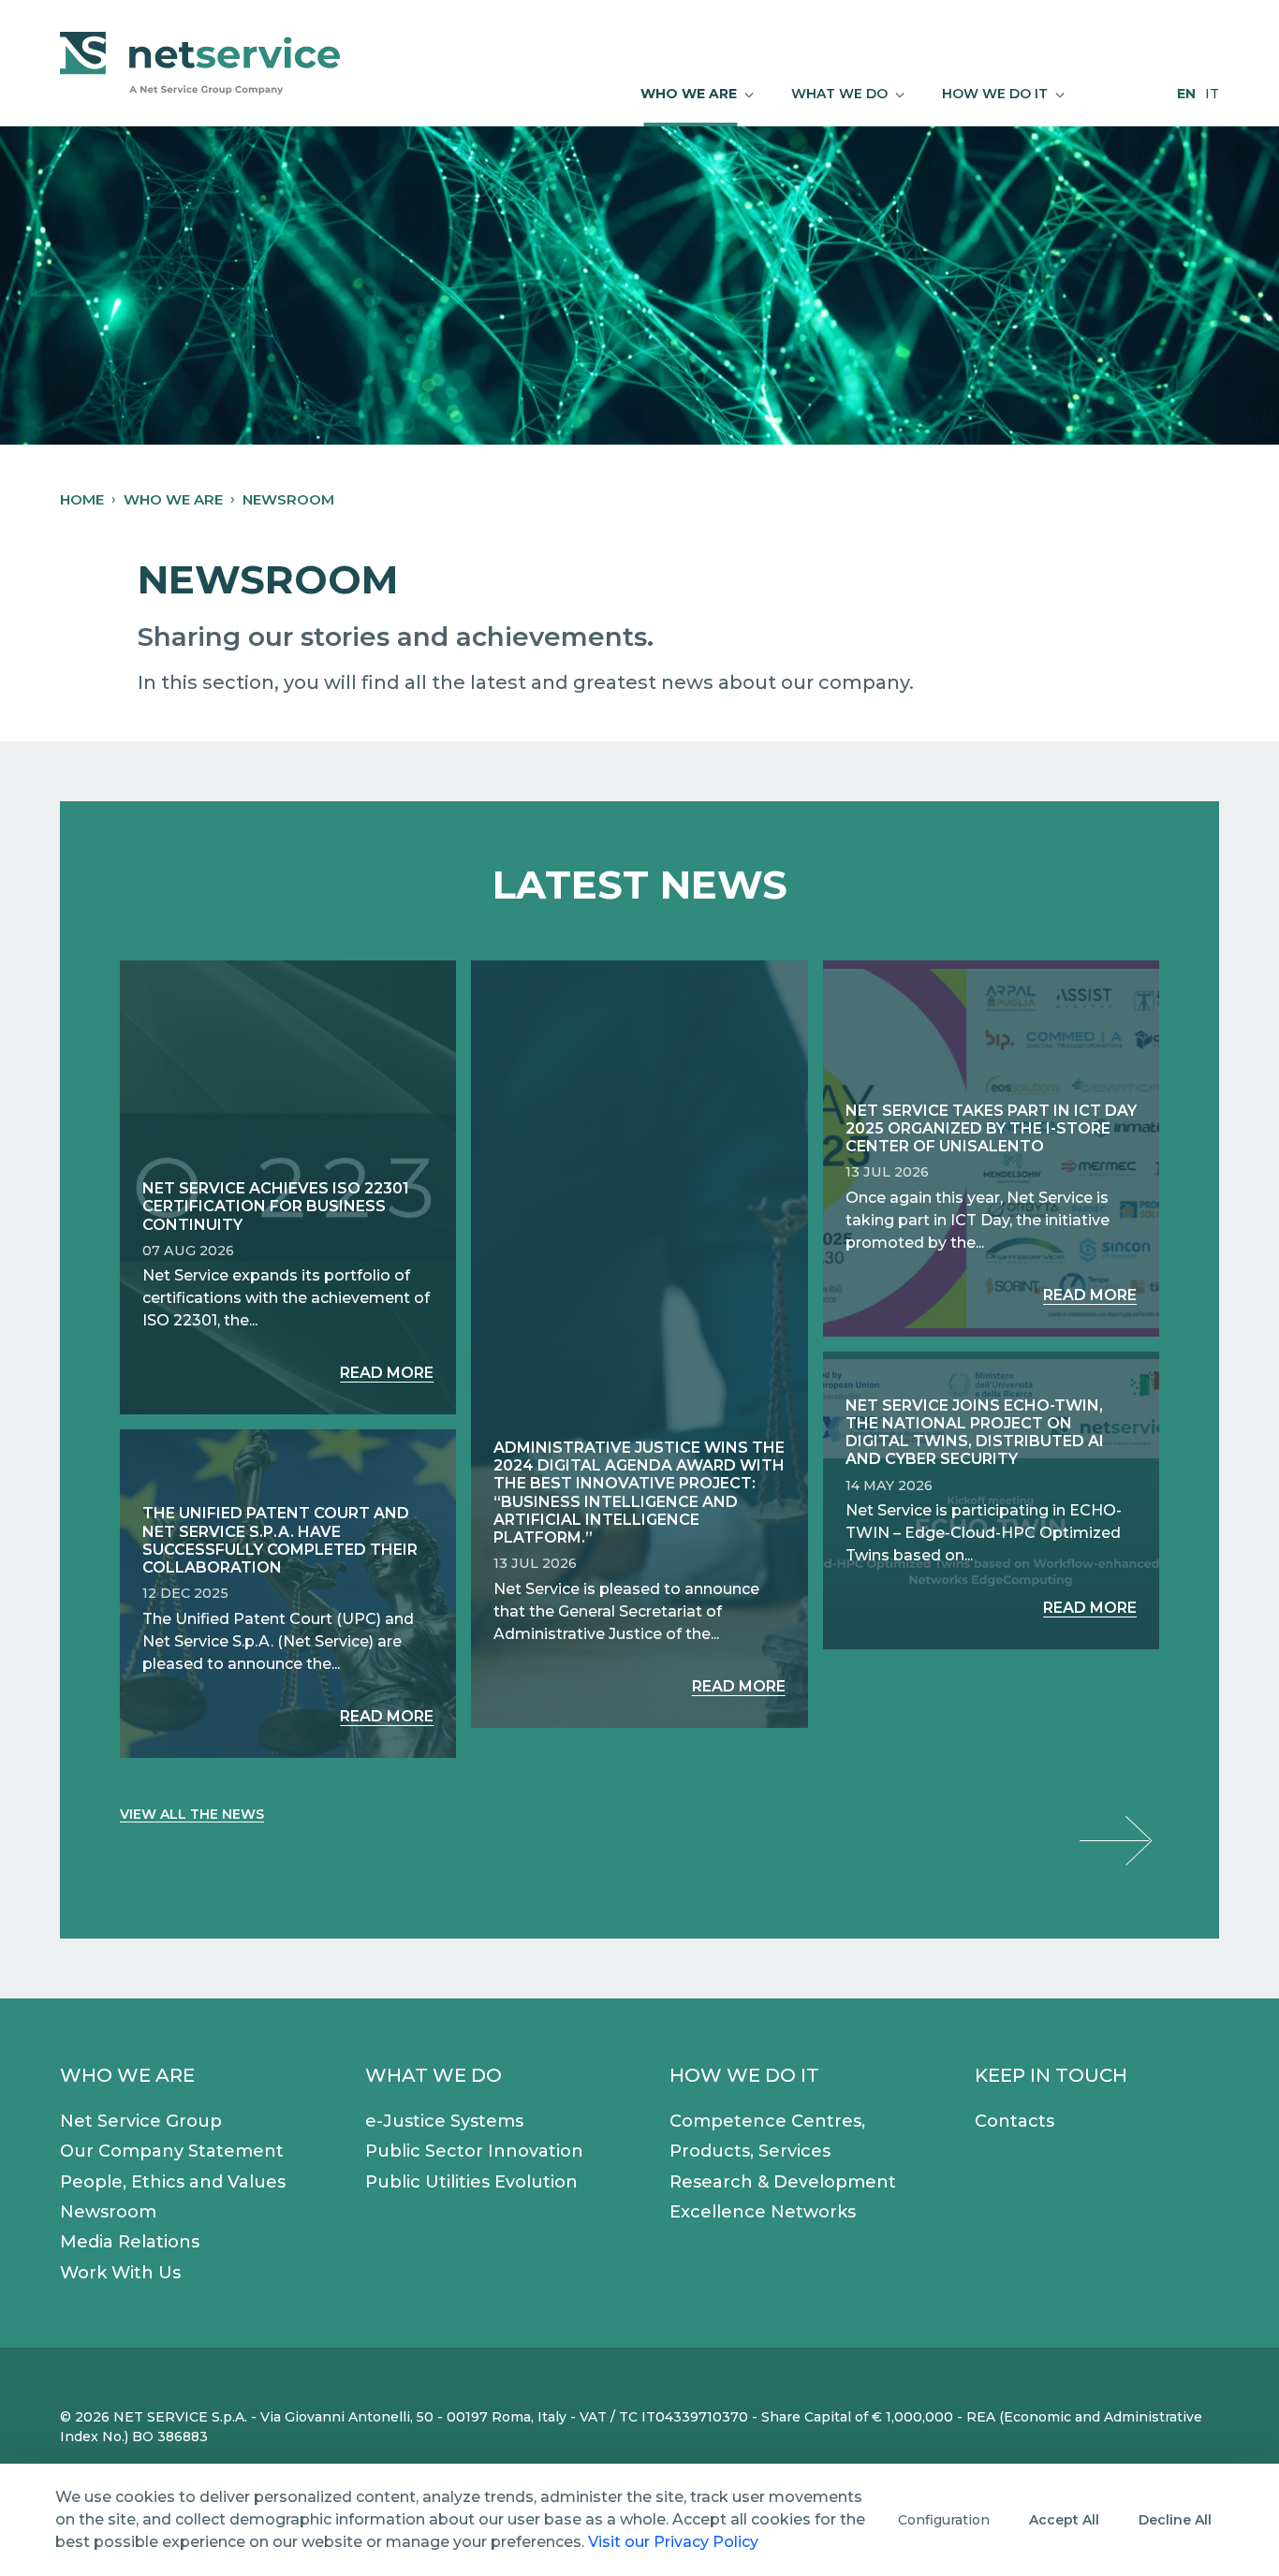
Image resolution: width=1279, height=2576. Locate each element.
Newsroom (108, 2212)
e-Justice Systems (444, 2121)
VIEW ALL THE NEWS (192, 1814)
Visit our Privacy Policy (673, 2542)
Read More (387, 1373)
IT (1212, 94)
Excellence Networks (763, 2212)
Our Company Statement (172, 2151)
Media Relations (130, 2242)
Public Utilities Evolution (471, 2182)
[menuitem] (697, 94)
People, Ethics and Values (173, 2182)
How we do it (744, 2075)
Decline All (1175, 2520)
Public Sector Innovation (474, 2151)
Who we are (127, 2075)
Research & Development (783, 2182)
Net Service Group (141, 2121)
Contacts (1014, 2121)
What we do (434, 2075)
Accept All (1064, 2520)
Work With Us (120, 2273)
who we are (173, 499)
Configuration (944, 2520)
